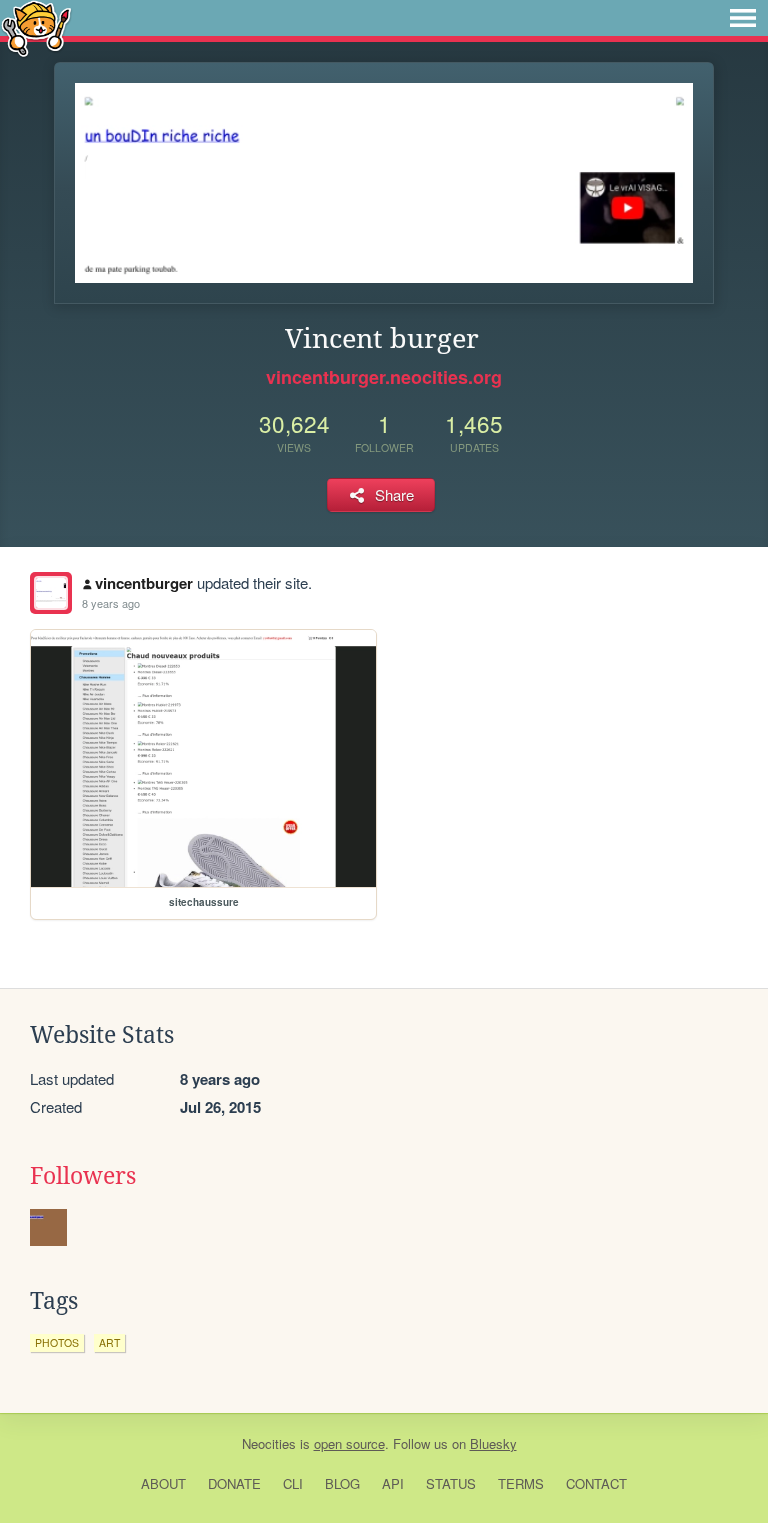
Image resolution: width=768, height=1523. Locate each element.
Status (451, 1483)
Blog (342, 1483)
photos (57, 1342)
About (163, 1483)
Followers (83, 1176)
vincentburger (144, 583)
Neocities (269, 1443)
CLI (293, 1483)
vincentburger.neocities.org (384, 377)
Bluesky (493, 1443)
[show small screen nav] (743, 18)
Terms (521, 1483)
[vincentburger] (51, 593)
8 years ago (111, 603)
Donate (234, 1483)
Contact (596, 1483)
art (109, 1342)
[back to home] (36, 27)
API (393, 1483)
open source (349, 1443)
